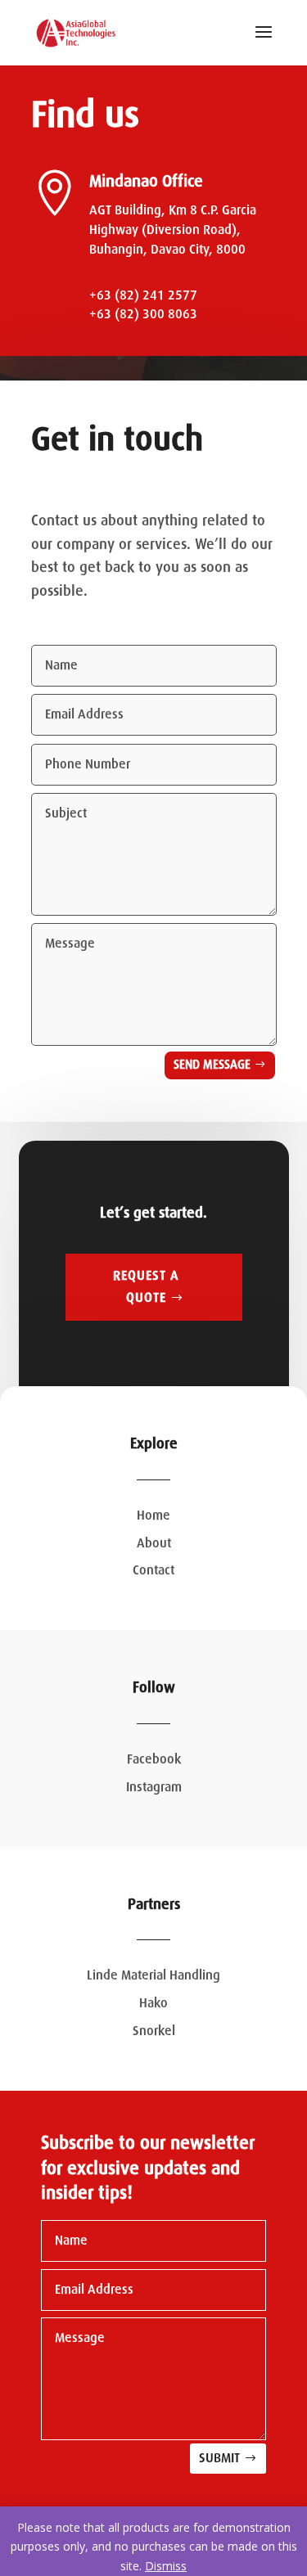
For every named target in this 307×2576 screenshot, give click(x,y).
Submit (219, 2458)
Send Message (212, 1065)
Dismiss (166, 2566)
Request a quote (146, 1287)
